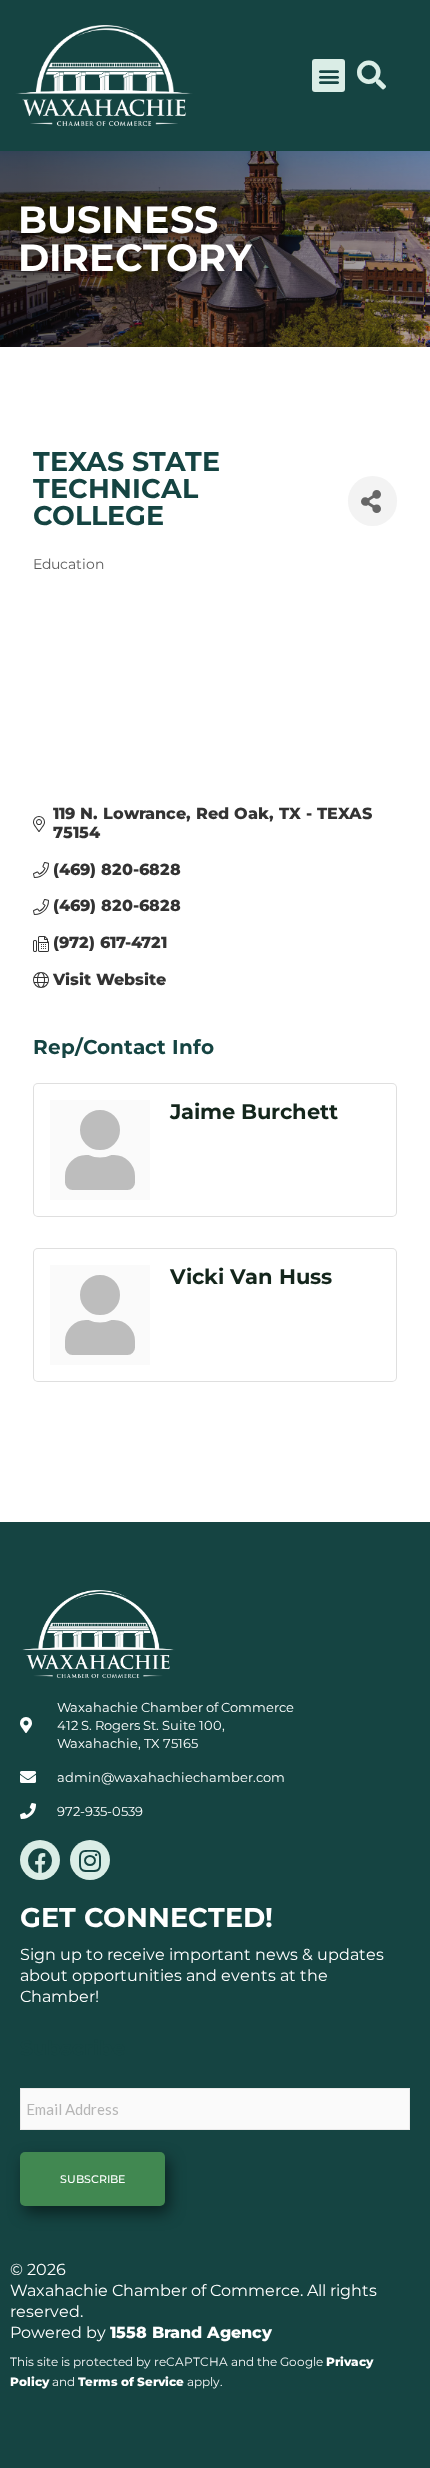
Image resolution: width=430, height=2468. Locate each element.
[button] (328, 75)
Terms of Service (131, 2381)
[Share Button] (372, 501)
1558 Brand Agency (191, 2332)
